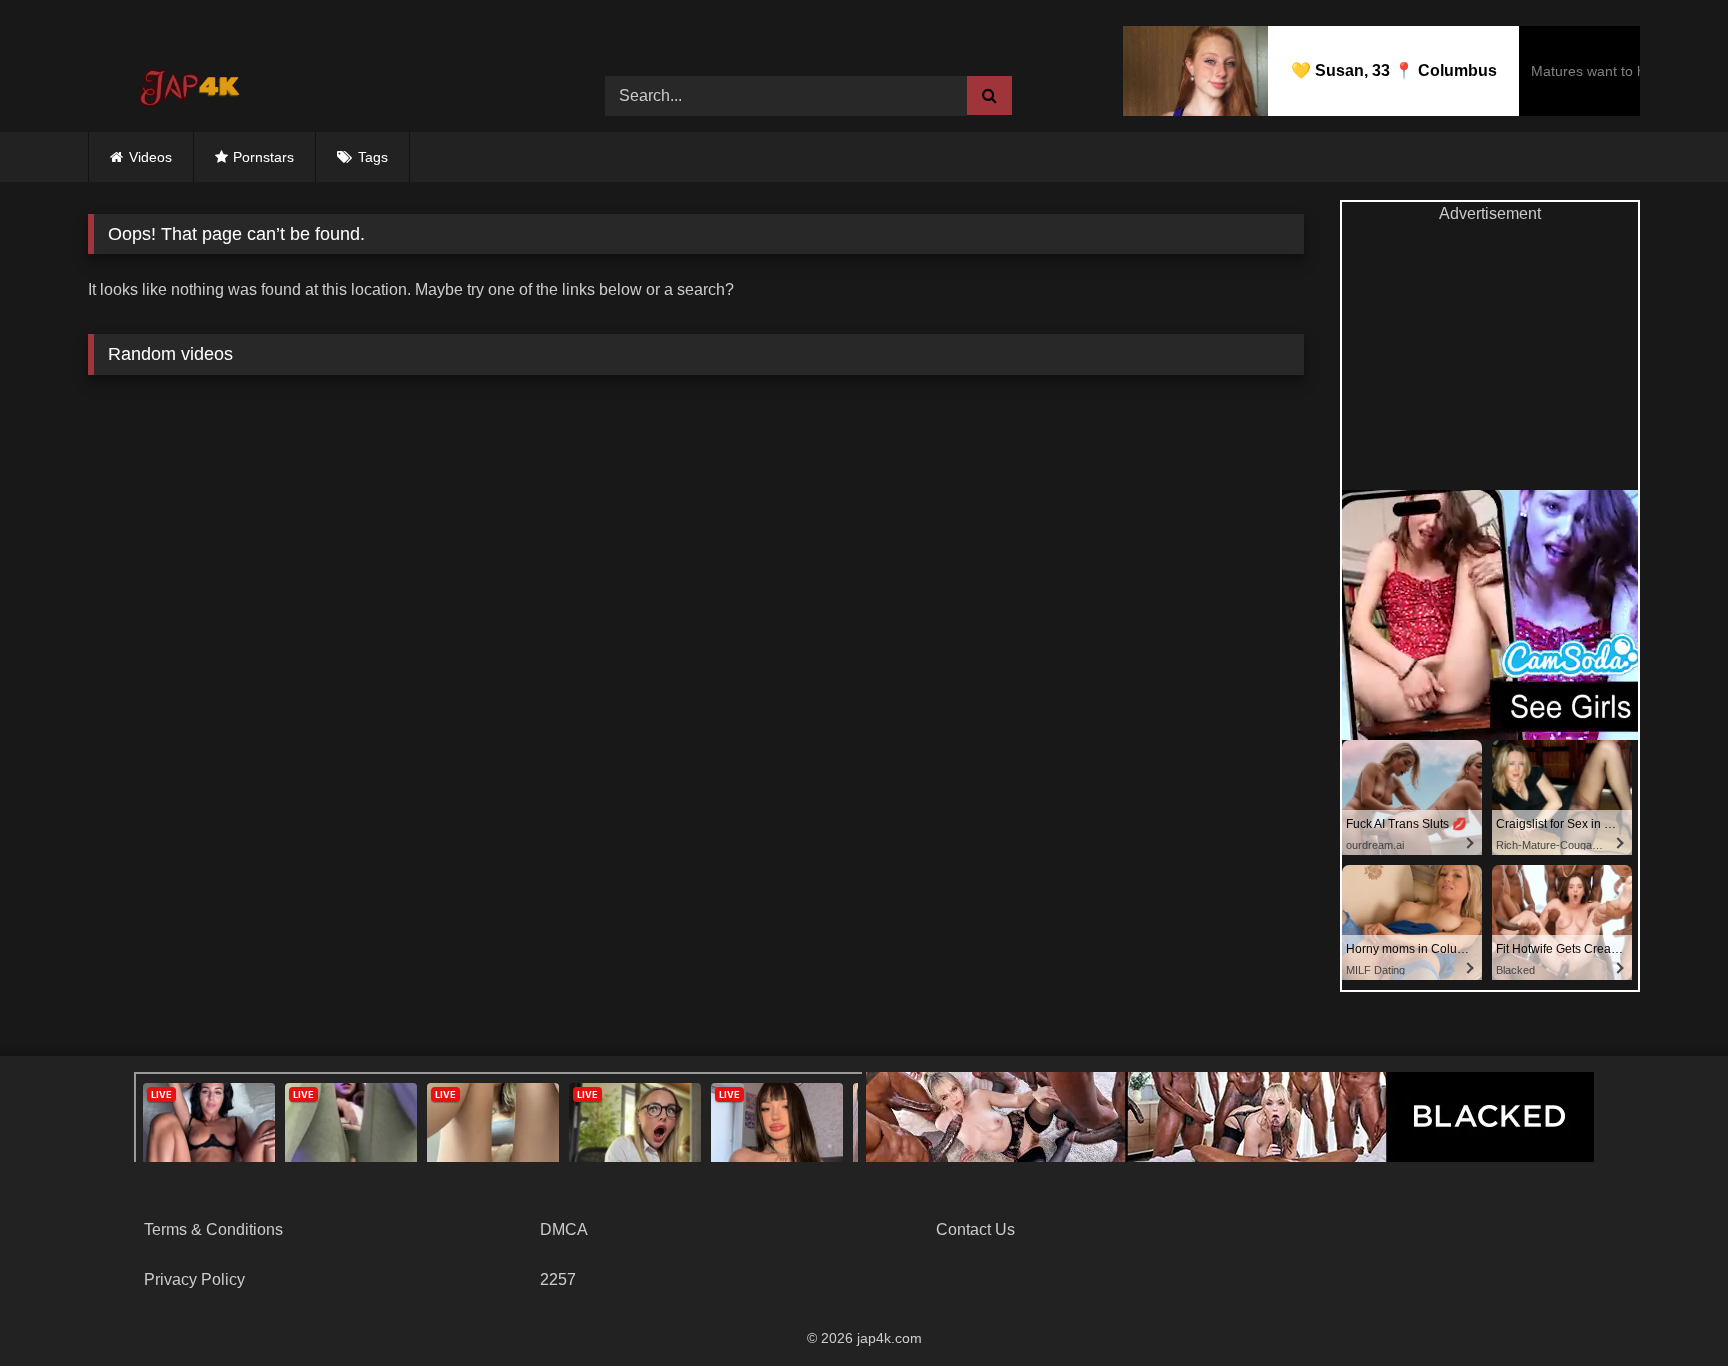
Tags (373, 157)
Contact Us (975, 1229)
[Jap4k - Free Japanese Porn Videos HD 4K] (188, 81)
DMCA (564, 1229)
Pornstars (263, 157)
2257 (558, 1279)
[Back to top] (1666, 1306)
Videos (150, 157)
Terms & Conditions (213, 1229)
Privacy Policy (194, 1279)
